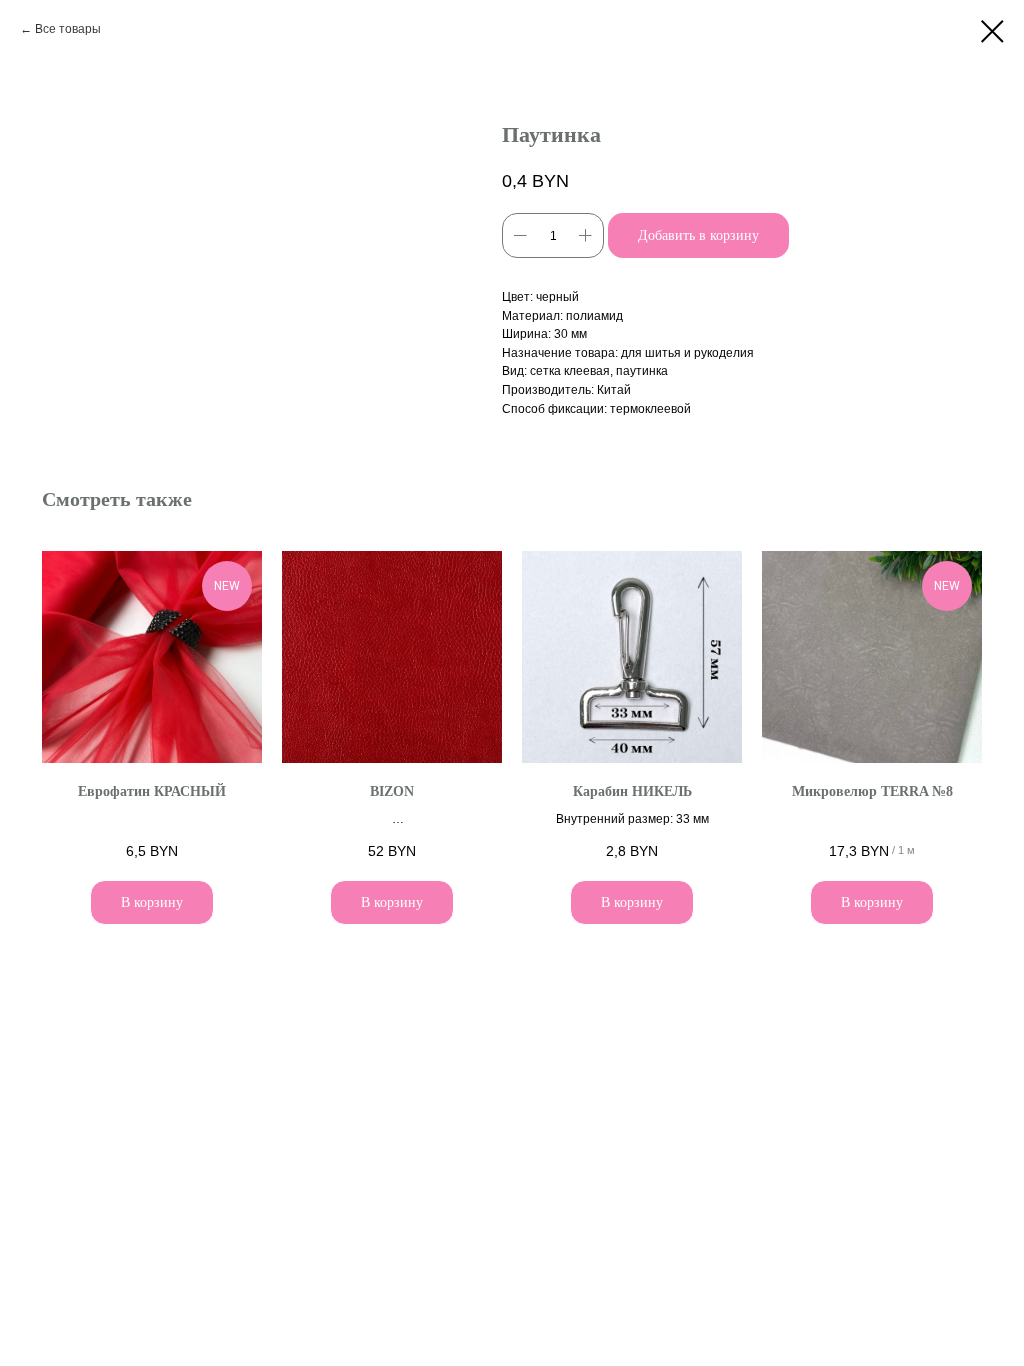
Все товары (68, 29)
